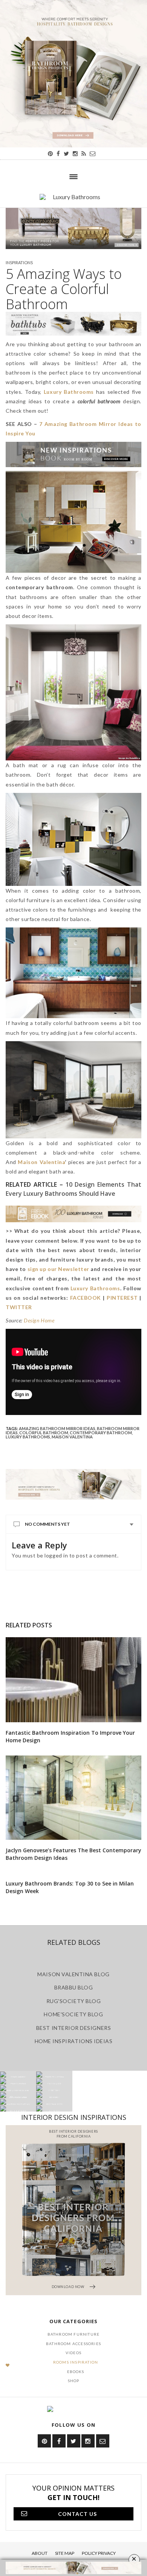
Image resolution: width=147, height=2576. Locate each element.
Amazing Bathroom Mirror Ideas (57, 1428)
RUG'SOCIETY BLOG (74, 2001)
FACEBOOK (86, 1298)
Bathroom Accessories (73, 2344)
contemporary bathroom (101, 1433)
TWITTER (19, 1307)
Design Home (39, 1320)
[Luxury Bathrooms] (73, 201)
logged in (56, 1555)
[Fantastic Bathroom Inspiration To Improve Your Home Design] (73, 1680)
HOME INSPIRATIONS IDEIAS (74, 2041)
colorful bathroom (44, 1433)
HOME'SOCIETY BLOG (73, 2014)
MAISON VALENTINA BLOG (73, 1974)
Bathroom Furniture (74, 2334)
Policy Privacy (99, 2553)
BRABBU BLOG (74, 1987)
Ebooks (76, 2372)
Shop (74, 2381)
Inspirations (19, 262)
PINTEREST (122, 1298)
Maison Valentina (41, 1162)
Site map (65, 2553)
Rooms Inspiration (76, 2362)
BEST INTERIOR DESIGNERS (73, 2028)
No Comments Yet (47, 1524)
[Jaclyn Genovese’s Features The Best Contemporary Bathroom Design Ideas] (73, 1798)
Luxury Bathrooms (28, 1437)
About (40, 2553)
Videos (73, 2353)
